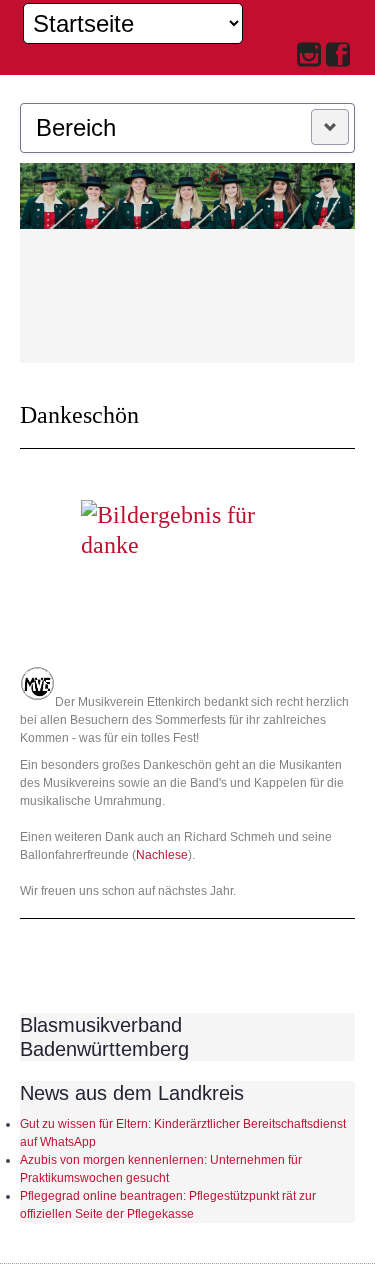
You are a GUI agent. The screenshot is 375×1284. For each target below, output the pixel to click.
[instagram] (309, 56)
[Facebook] (338, 56)
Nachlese (162, 855)
